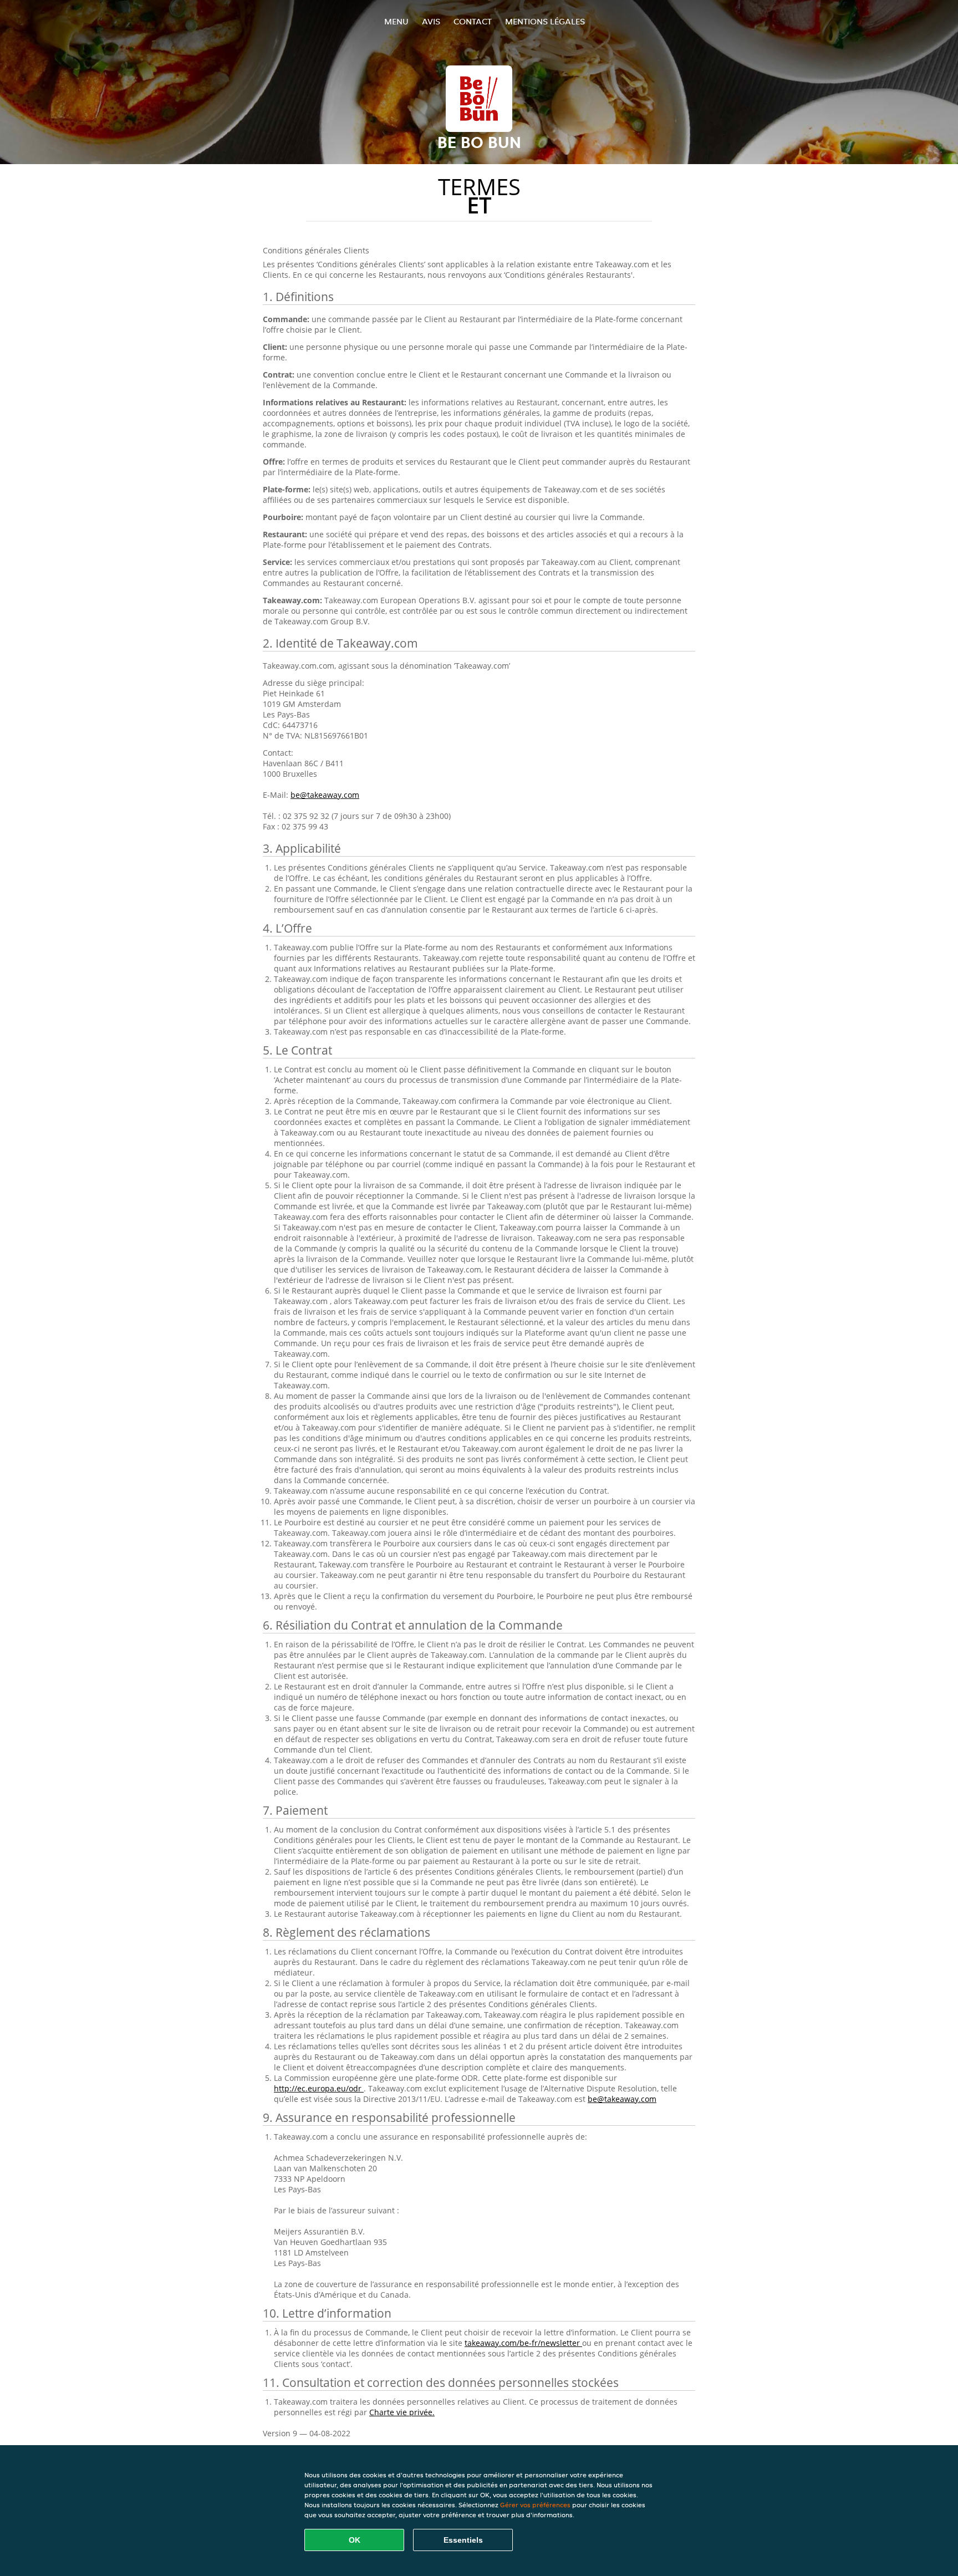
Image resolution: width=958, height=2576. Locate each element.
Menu (396, 21)
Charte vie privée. (402, 2412)
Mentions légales (545, 21)
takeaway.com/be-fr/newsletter (523, 2343)
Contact (473, 21)
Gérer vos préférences (535, 2505)
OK (355, 2540)
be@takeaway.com (325, 795)
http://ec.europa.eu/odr (319, 2088)
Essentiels (463, 2540)
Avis (431, 21)
